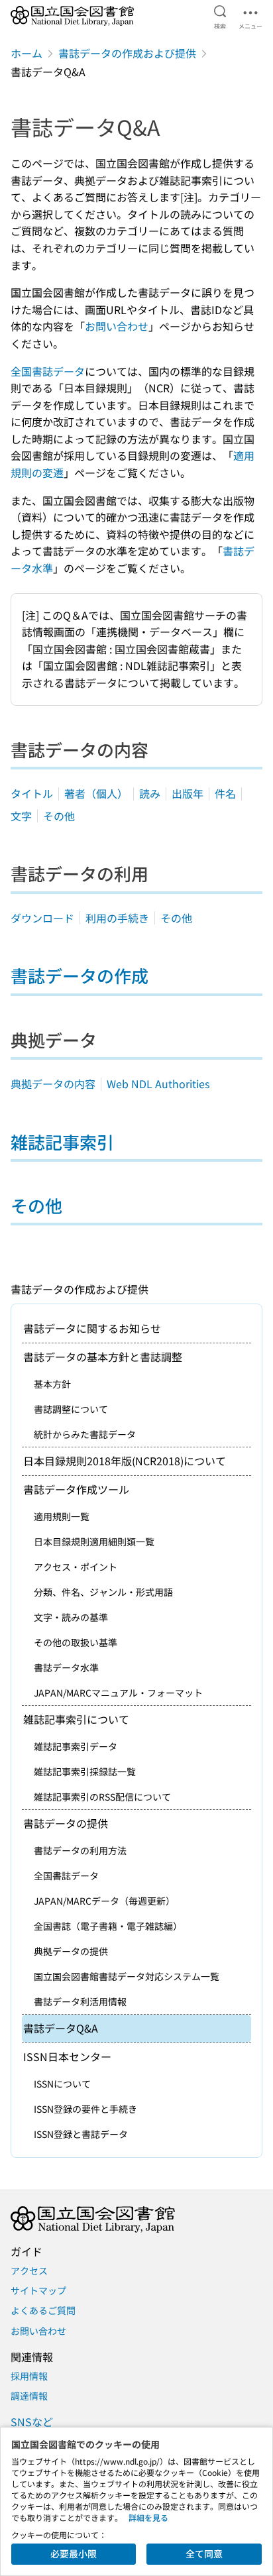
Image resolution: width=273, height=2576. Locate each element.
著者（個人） (96, 793)
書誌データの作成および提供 (127, 53)
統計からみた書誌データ (85, 1434)
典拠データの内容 (53, 1084)
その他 (59, 816)
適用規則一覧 (62, 1516)
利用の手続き (117, 918)
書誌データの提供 (66, 1823)
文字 (21, 816)
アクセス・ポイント (76, 1567)
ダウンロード (42, 918)
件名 (225, 793)
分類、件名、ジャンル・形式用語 (103, 1592)
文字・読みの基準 (71, 1617)
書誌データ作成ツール (76, 1489)
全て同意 (204, 2553)
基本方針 (52, 1384)
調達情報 (29, 2396)
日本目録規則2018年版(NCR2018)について (125, 1461)
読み (150, 793)
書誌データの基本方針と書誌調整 (103, 1357)
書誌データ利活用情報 (80, 2001)
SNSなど (32, 2422)
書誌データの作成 (80, 975)
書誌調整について (71, 1409)
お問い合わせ (117, 326)
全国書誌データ (48, 371)
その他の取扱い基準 (76, 1642)
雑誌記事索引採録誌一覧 (85, 1771)
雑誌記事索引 (62, 1142)
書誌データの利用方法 (80, 1850)
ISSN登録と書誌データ (81, 2134)
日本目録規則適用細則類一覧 (94, 1541)
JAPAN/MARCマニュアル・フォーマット (118, 1693)
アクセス (29, 2270)
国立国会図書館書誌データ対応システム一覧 (127, 1976)
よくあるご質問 (43, 2310)
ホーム (27, 53)
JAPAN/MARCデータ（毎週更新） (104, 1901)
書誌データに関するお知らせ (92, 1328)
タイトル (32, 793)
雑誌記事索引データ (76, 1746)
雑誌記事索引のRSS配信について (102, 1797)
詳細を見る (148, 2517)
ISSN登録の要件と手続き (85, 2109)
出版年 (188, 793)
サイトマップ (38, 2290)
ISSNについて (62, 2084)
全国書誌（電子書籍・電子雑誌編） (108, 1926)
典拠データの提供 (71, 1951)
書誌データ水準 (66, 1667)
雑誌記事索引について (76, 1719)
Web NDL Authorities (158, 1084)
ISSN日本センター (67, 2056)
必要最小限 (74, 2553)
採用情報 (29, 2376)
